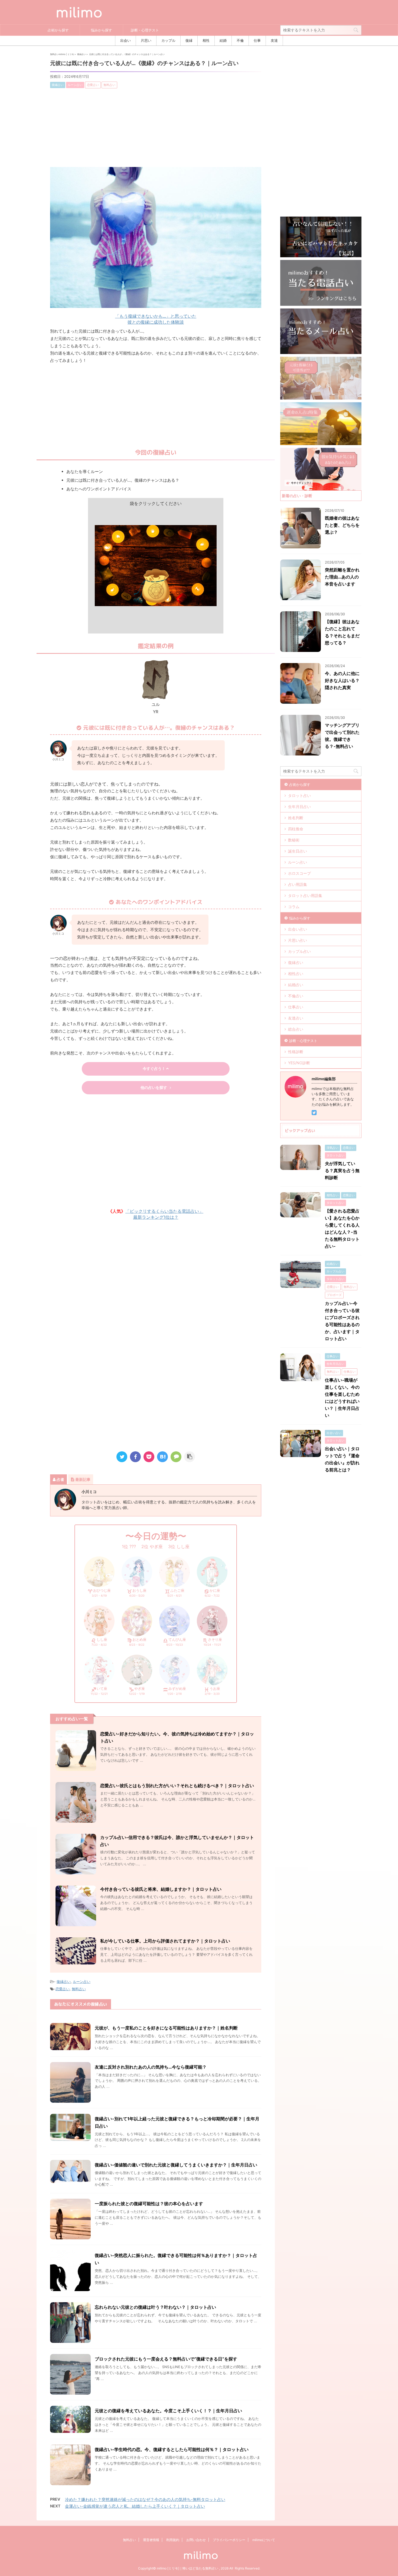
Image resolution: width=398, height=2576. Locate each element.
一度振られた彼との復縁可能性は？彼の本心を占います (149, 2204)
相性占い (296, 974)
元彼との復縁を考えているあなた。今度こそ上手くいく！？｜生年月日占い (168, 2411)
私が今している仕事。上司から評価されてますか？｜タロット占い (165, 1941)
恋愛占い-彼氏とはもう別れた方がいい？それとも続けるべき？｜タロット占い (177, 1786)
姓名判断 (296, 818)
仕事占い (296, 1007)
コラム (294, 907)
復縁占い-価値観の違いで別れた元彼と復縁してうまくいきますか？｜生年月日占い (176, 2165)
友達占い (296, 1018)
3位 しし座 (179, 1546)
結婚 (223, 41)
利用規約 (173, 2540)
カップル (168, 41)
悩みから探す (102, 30)
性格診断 (296, 1052)
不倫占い (296, 996)
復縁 (189, 41)
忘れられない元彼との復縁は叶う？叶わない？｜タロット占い (155, 2307)
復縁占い (64, 1982)
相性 (206, 41)
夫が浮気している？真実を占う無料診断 (342, 1170)
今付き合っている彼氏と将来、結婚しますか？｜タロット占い (161, 1889)
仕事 (257, 41)
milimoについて (264, 2540)
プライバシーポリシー (229, 2540)
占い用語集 (298, 884)
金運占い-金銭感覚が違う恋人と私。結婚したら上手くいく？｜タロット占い (135, 2506)
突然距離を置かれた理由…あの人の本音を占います (342, 577)
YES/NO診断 (299, 1063)
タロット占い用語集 (305, 895)
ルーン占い (82, 1982)
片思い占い (298, 940)
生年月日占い (299, 807)
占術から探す (58, 30)
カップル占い (299, 951)
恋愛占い (63, 1989)
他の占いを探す (154, 1088)
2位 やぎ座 (152, 1546)
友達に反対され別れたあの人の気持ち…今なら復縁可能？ (151, 2067)
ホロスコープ (299, 873)
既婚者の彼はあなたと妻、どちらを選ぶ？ (342, 525)
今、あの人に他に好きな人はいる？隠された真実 (342, 680)
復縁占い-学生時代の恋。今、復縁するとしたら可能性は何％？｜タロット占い (172, 2449)
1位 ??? (129, 1546)
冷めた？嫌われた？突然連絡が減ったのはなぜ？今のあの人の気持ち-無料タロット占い (145, 2499)
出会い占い (298, 929)
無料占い (79, 1989)
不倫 (240, 41)
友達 (274, 41)
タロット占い (299, 795)
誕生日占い (298, 851)
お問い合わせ (196, 2540)
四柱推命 (296, 829)
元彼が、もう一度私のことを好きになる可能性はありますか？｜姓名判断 (166, 2028)
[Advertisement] (156, 129)
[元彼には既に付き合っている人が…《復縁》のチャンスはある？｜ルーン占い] (162, 1457)
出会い (125, 41)
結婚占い (296, 985)
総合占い (296, 1029)
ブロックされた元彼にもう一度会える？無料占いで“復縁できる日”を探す (166, 2359)
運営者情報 (151, 2540)
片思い (146, 41)
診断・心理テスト (145, 30)
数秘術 (294, 840)
